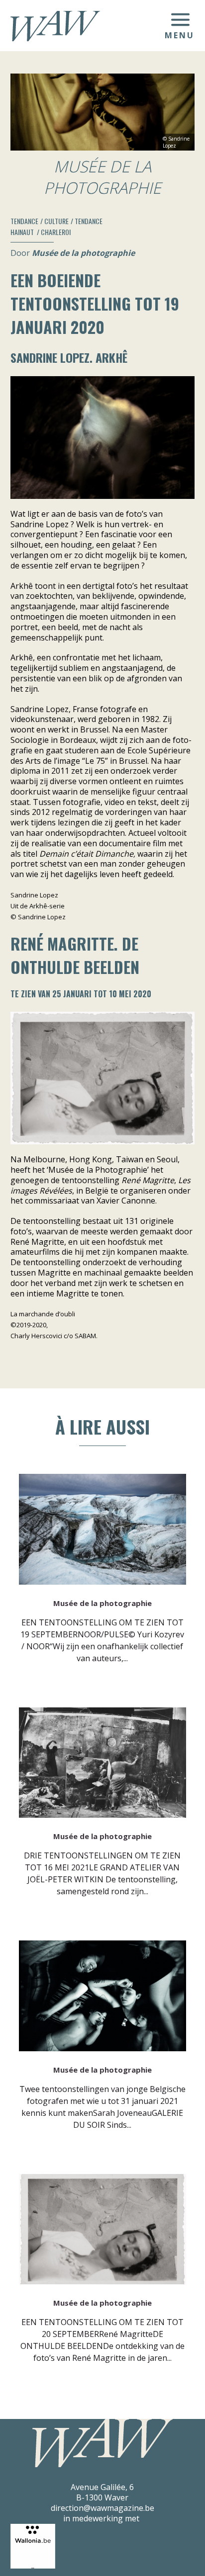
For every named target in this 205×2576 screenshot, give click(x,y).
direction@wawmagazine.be (102, 2508)
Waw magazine (55, 26)
